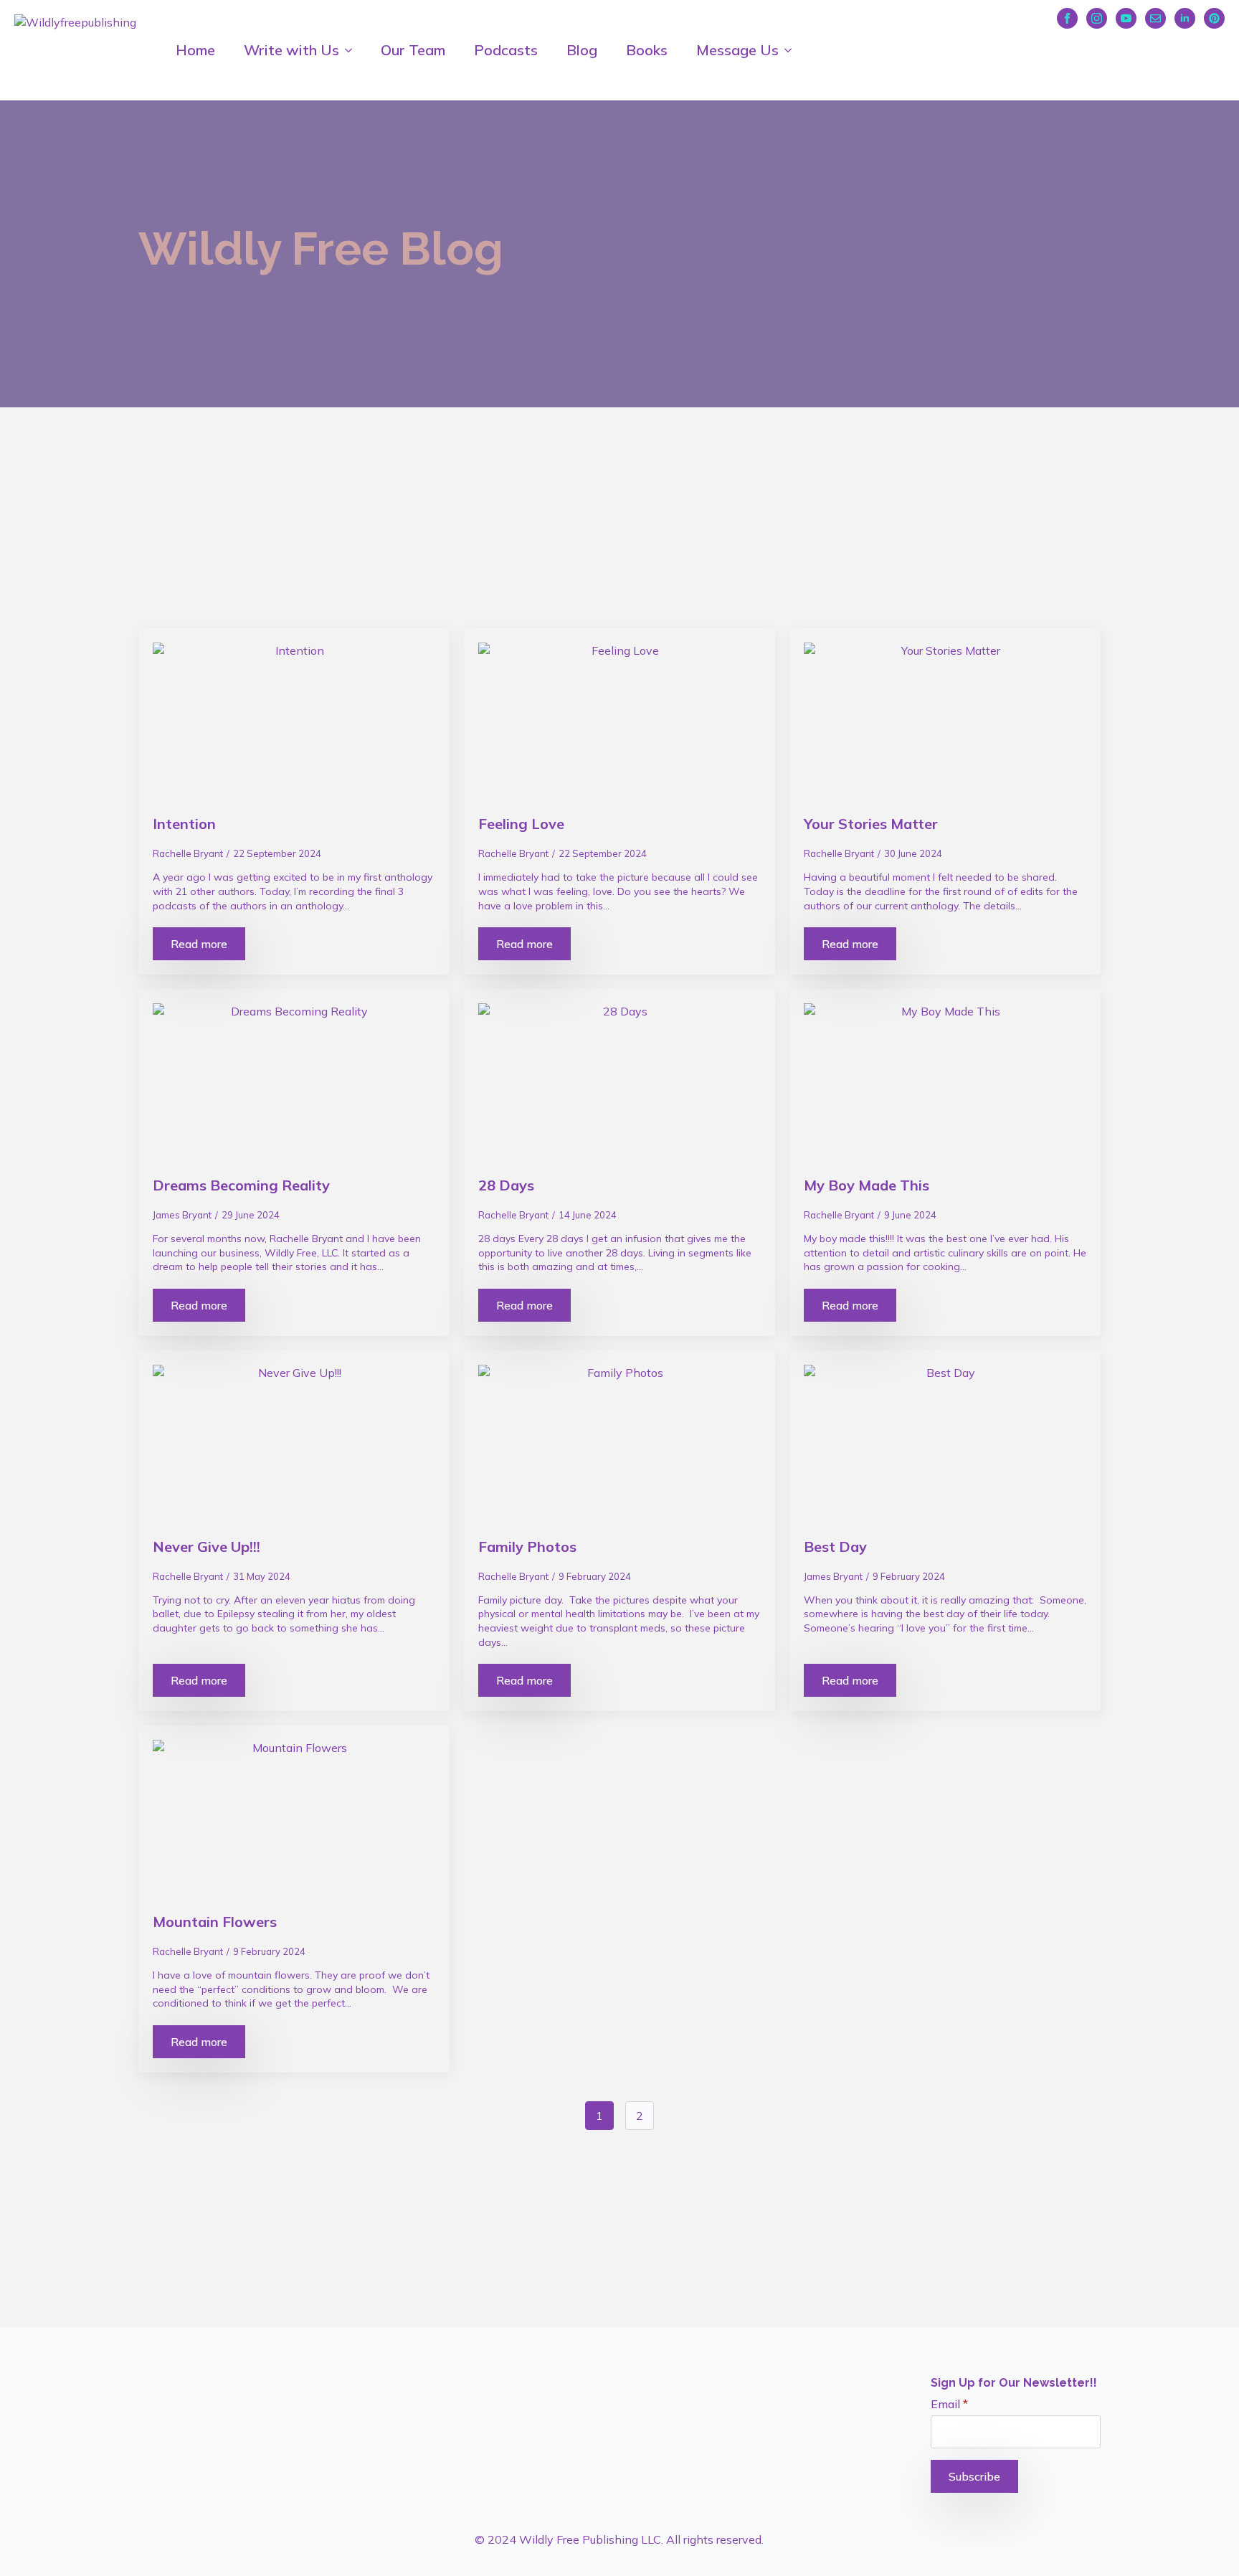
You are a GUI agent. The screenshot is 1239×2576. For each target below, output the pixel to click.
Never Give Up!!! (206, 1547)
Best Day (835, 1547)
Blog (582, 50)
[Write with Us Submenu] (353, 50)
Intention (184, 824)
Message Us (737, 50)
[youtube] (1126, 18)
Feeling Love (521, 824)
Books (647, 50)
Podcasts (506, 50)
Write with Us (291, 50)
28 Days (506, 1185)
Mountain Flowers (215, 1922)
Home (195, 50)
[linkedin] (1185, 18)
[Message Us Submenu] (792, 50)
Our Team (413, 50)
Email (949, 2404)
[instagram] (1097, 18)
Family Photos (527, 1547)
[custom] (1155, 18)
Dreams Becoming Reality (241, 1185)
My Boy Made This (867, 1185)
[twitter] (174, 2366)
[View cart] (1215, 47)
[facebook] (1067, 18)
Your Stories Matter (871, 824)
